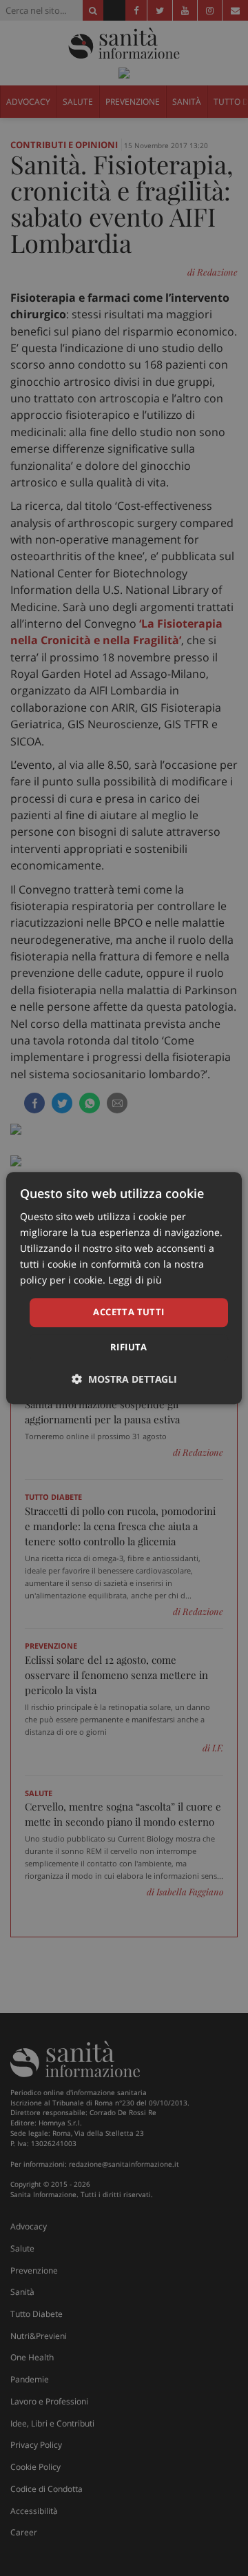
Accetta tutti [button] (128, 1312)
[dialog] (124, 1288)
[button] (124, 1379)
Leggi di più (135, 1280)
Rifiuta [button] (129, 1347)
